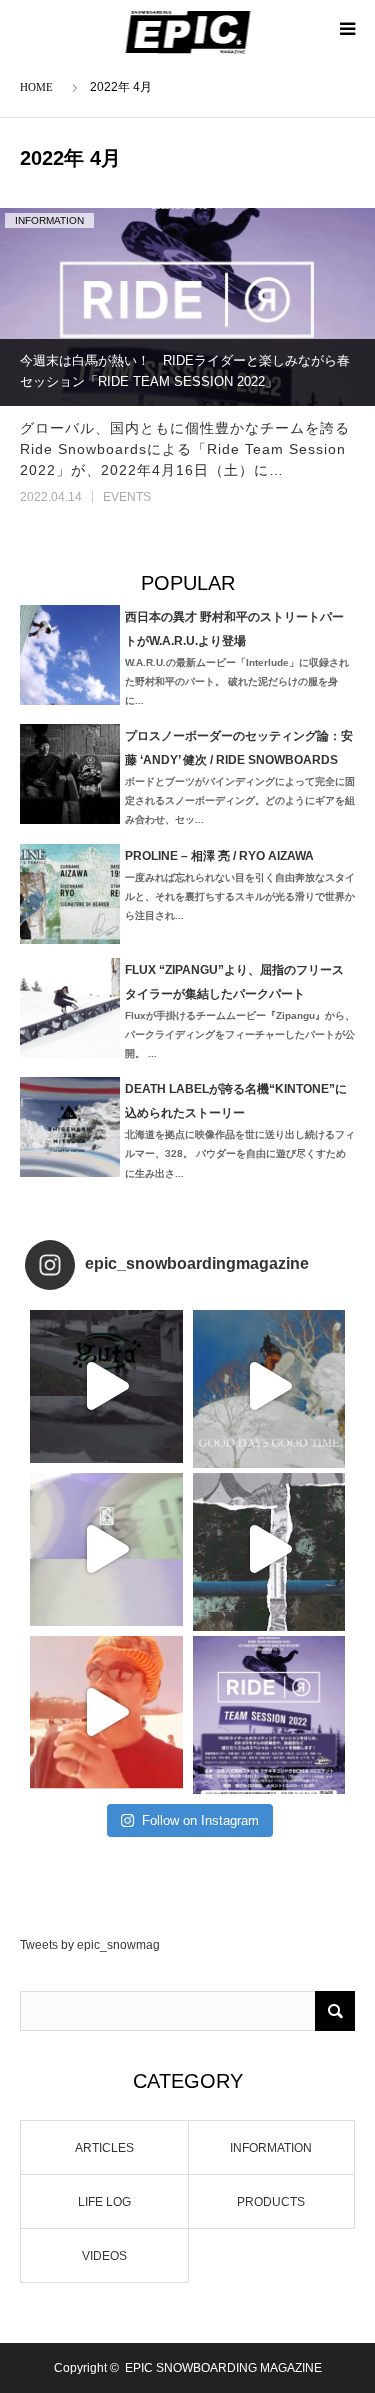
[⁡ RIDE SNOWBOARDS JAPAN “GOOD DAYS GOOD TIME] (106, 1549)
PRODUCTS (271, 2202)
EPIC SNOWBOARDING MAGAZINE (223, 2368)
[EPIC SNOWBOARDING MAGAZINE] (187, 32)
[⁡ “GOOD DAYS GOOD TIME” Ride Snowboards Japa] (269, 1386)
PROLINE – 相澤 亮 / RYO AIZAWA (219, 856)
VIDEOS (104, 2256)
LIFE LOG (104, 2202)
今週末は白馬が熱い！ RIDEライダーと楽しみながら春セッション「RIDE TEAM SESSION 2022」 (185, 371)
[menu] (347, 28)
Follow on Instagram (200, 1820)
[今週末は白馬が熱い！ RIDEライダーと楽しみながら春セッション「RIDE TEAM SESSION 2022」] (187, 306)
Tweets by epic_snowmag (90, 1945)
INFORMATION (49, 220)
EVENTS (127, 497)
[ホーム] (40, 85)
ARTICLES (104, 2148)
